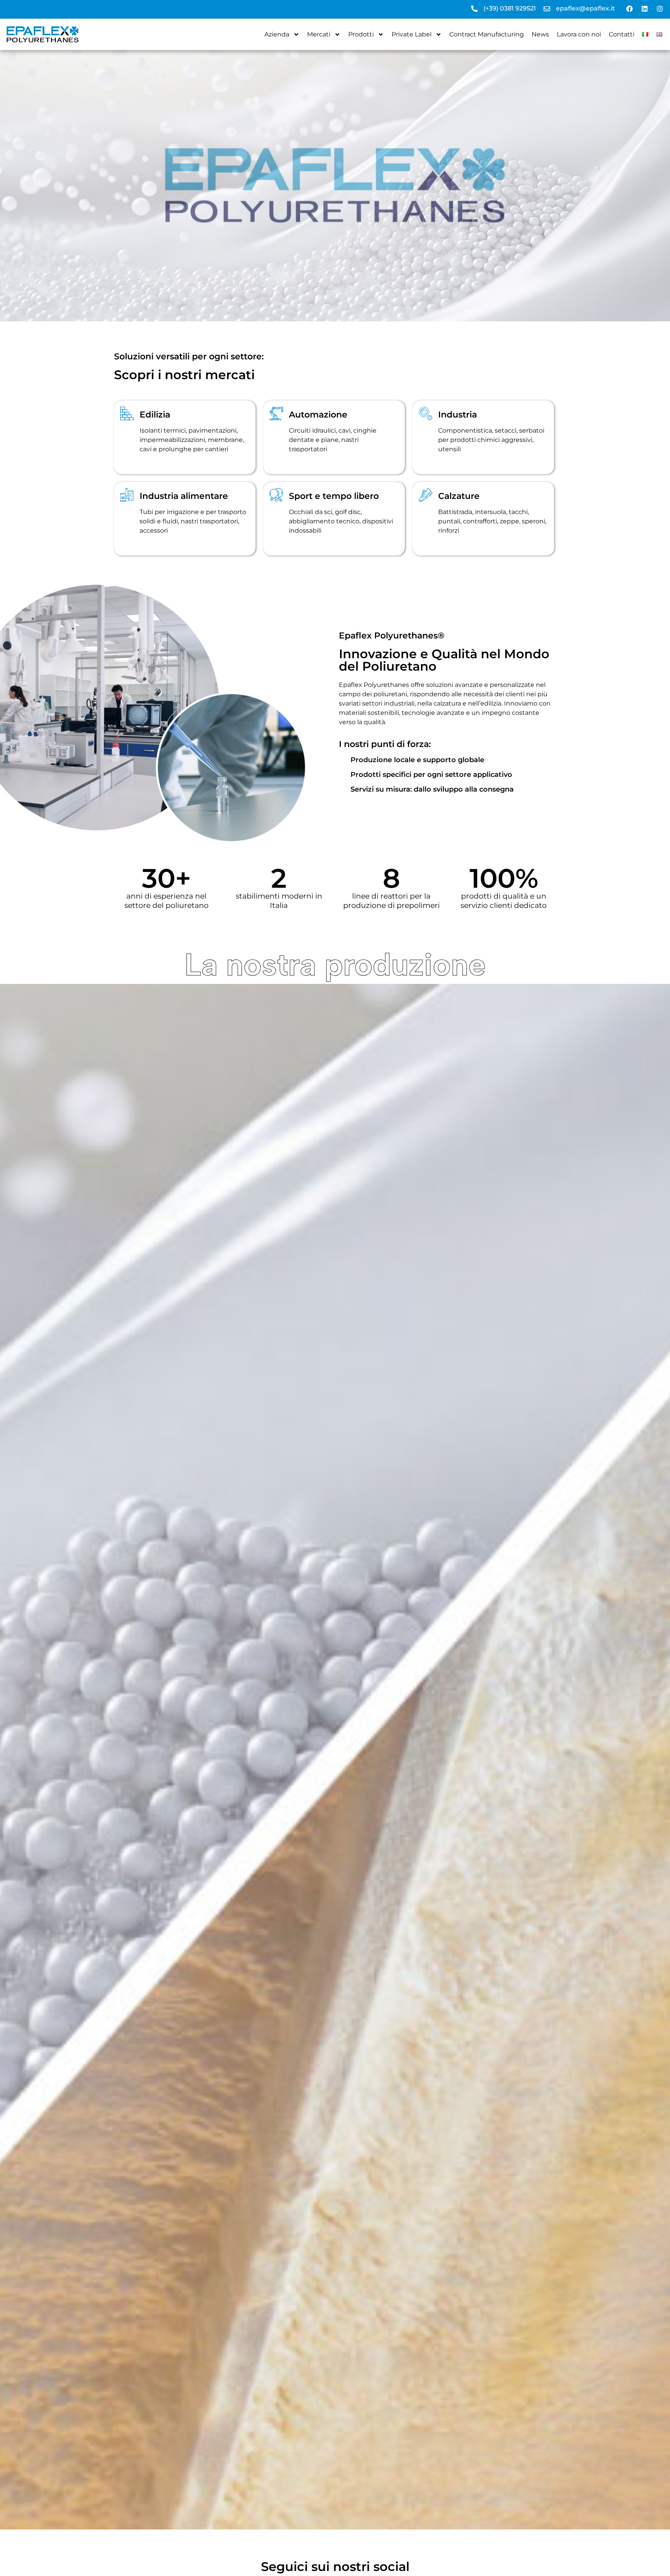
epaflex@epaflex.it (585, 8)
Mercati (319, 34)
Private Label (412, 34)
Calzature (459, 496)
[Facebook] (629, 9)
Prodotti (361, 34)
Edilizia (155, 415)
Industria (458, 415)
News (540, 34)
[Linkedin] (644, 9)
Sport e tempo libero (334, 496)
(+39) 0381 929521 (510, 8)
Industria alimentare (184, 496)
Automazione (318, 415)
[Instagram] (660, 9)
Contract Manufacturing (487, 34)
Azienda (277, 34)
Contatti (622, 34)
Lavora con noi (579, 34)
